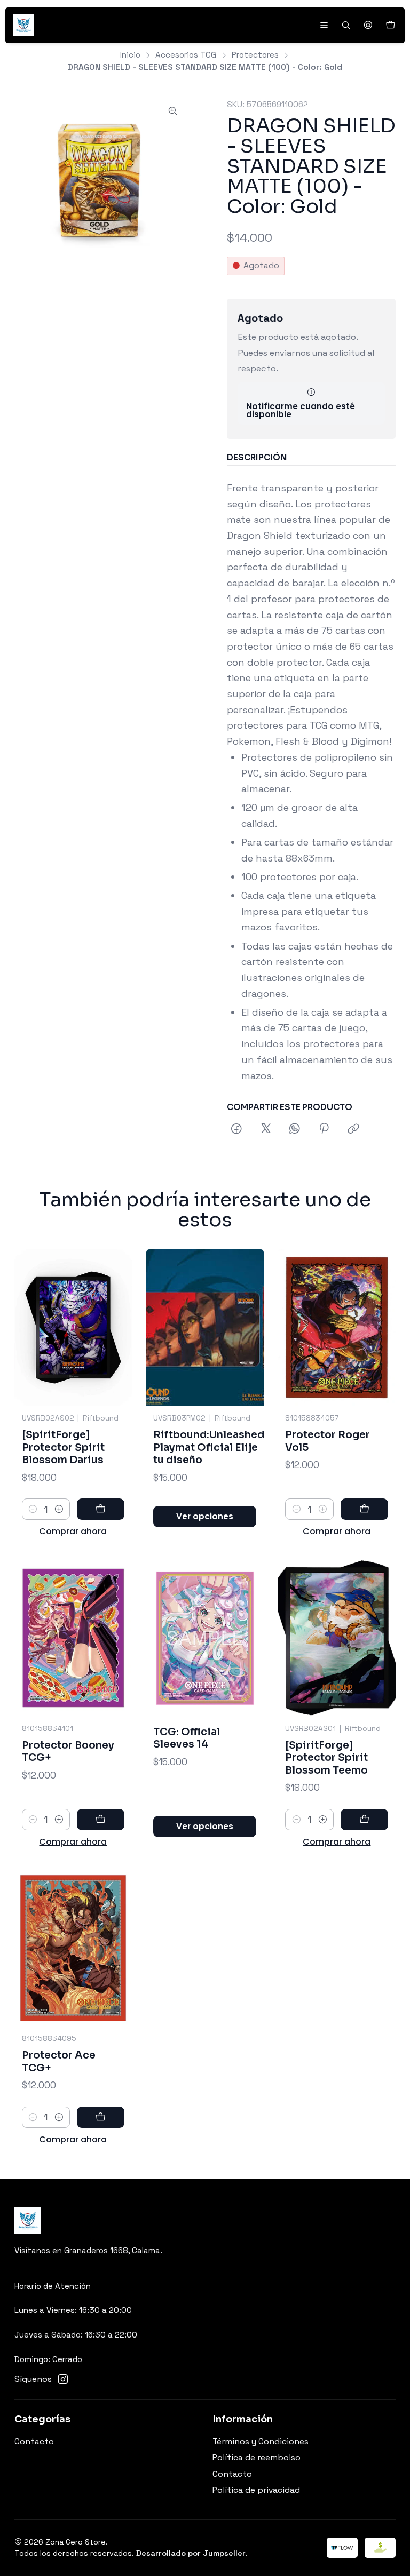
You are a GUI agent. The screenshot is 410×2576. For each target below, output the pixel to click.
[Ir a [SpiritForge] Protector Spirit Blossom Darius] (73, 1327)
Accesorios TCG (186, 55)
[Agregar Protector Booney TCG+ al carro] (101, 1820)
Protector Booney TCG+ (68, 1752)
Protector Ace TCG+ (59, 2061)
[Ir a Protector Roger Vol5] (337, 1327)
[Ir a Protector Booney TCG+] (73, 1638)
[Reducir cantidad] (33, 1509)
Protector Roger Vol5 (328, 1441)
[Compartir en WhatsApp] (295, 1129)
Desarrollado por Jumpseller (191, 2553)
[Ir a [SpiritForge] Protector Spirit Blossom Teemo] (337, 1638)
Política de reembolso (257, 2458)
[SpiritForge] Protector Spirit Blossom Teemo (326, 1758)
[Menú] (324, 25)
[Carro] (390, 25)
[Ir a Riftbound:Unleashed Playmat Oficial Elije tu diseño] (205, 1327)
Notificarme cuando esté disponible (301, 410)
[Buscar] (346, 25)
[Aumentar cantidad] (59, 1509)
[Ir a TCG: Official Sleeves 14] (205, 1638)
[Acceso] (368, 25)
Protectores (255, 55)
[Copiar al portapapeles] (353, 1129)
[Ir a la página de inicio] (23, 25)
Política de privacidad (256, 2490)
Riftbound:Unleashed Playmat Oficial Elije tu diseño (209, 1447)
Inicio (130, 55)
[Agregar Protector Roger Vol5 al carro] (364, 1509)
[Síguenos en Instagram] (63, 2379)
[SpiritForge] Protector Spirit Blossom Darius (63, 1447)
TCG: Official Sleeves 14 (187, 1738)
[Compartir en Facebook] (237, 1129)
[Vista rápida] (110, 1327)
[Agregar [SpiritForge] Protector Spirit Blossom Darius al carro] (101, 1509)
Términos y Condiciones (261, 2442)
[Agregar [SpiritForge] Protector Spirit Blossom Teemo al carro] (364, 1820)
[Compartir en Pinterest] (324, 1129)
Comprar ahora (73, 1531)
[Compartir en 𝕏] (266, 1129)
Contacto (34, 2442)
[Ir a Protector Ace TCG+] (73, 1948)
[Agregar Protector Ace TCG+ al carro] (101, 2117)
